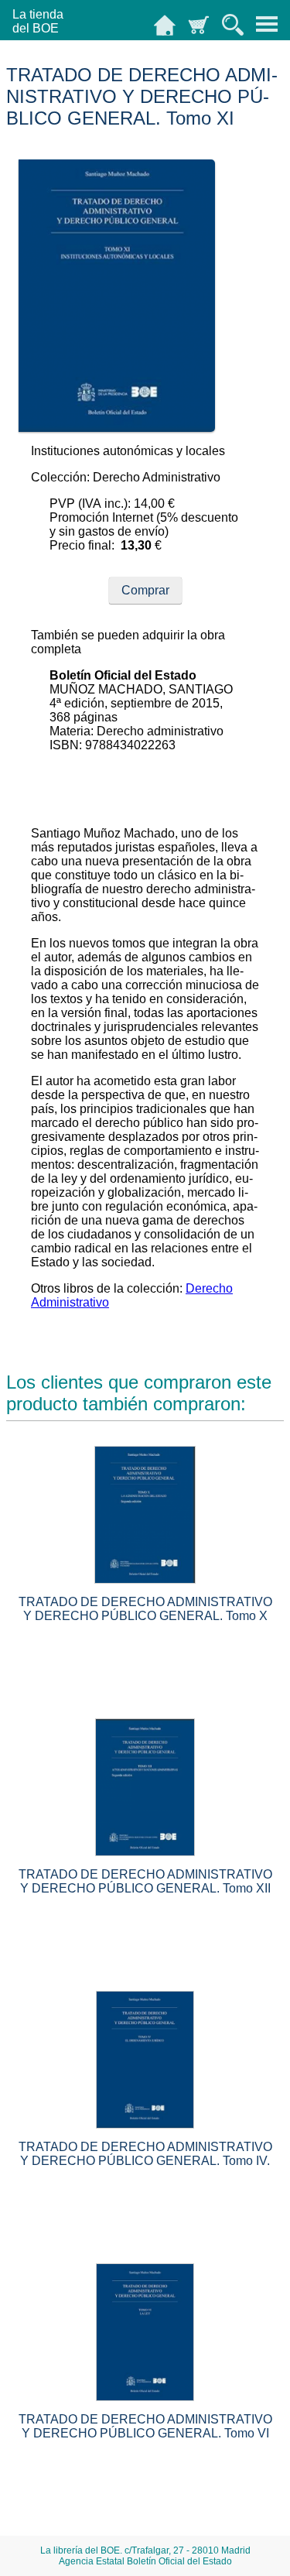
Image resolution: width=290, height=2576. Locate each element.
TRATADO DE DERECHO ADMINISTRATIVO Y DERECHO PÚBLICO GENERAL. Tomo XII (145, 1881)
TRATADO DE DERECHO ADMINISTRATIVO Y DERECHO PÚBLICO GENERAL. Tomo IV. (145, 2154)
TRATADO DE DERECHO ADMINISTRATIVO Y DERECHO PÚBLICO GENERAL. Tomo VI (145, 2426)
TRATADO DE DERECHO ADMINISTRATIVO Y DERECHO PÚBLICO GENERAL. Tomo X (145, 1609)
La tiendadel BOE (38, 21)
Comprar (145, 590)
